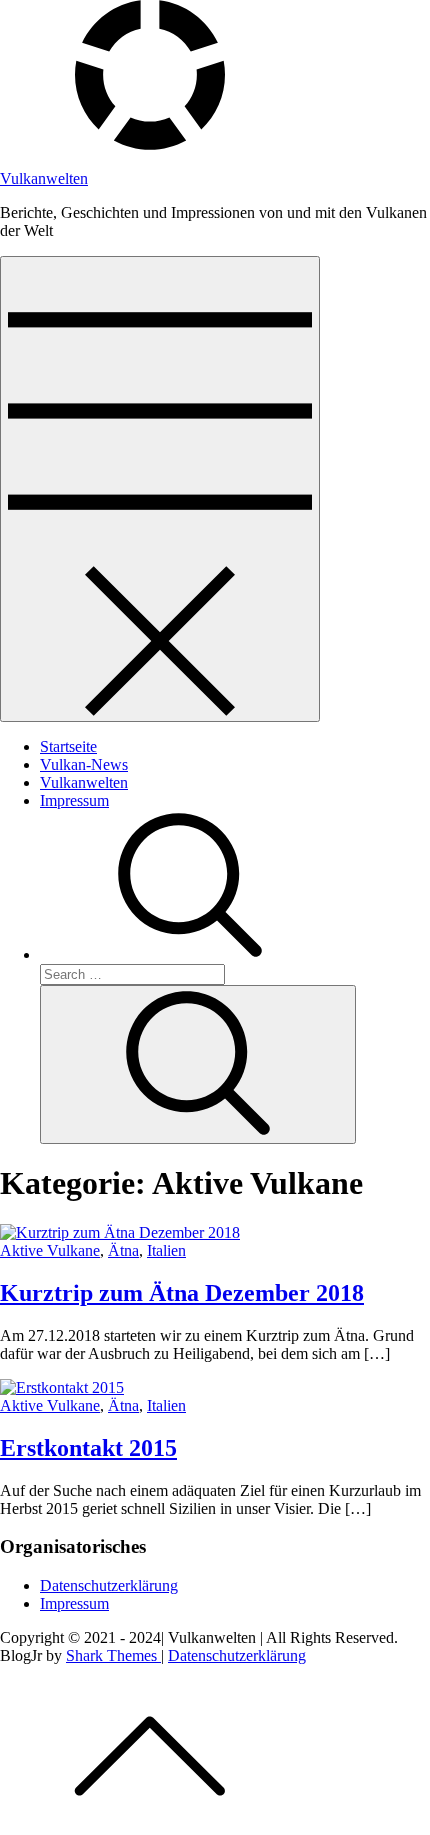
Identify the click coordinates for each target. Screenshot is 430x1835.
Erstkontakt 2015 (88, 1448)
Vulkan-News (84, 764)
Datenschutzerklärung (109, 1585)
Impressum (74, 800)
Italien (166, 1250)
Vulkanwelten (44, 178)
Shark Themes (113, 1655)
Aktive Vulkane (50, 1250)
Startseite (68, 746)
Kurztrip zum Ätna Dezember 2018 (182, 1293)
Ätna (123, 1250)
